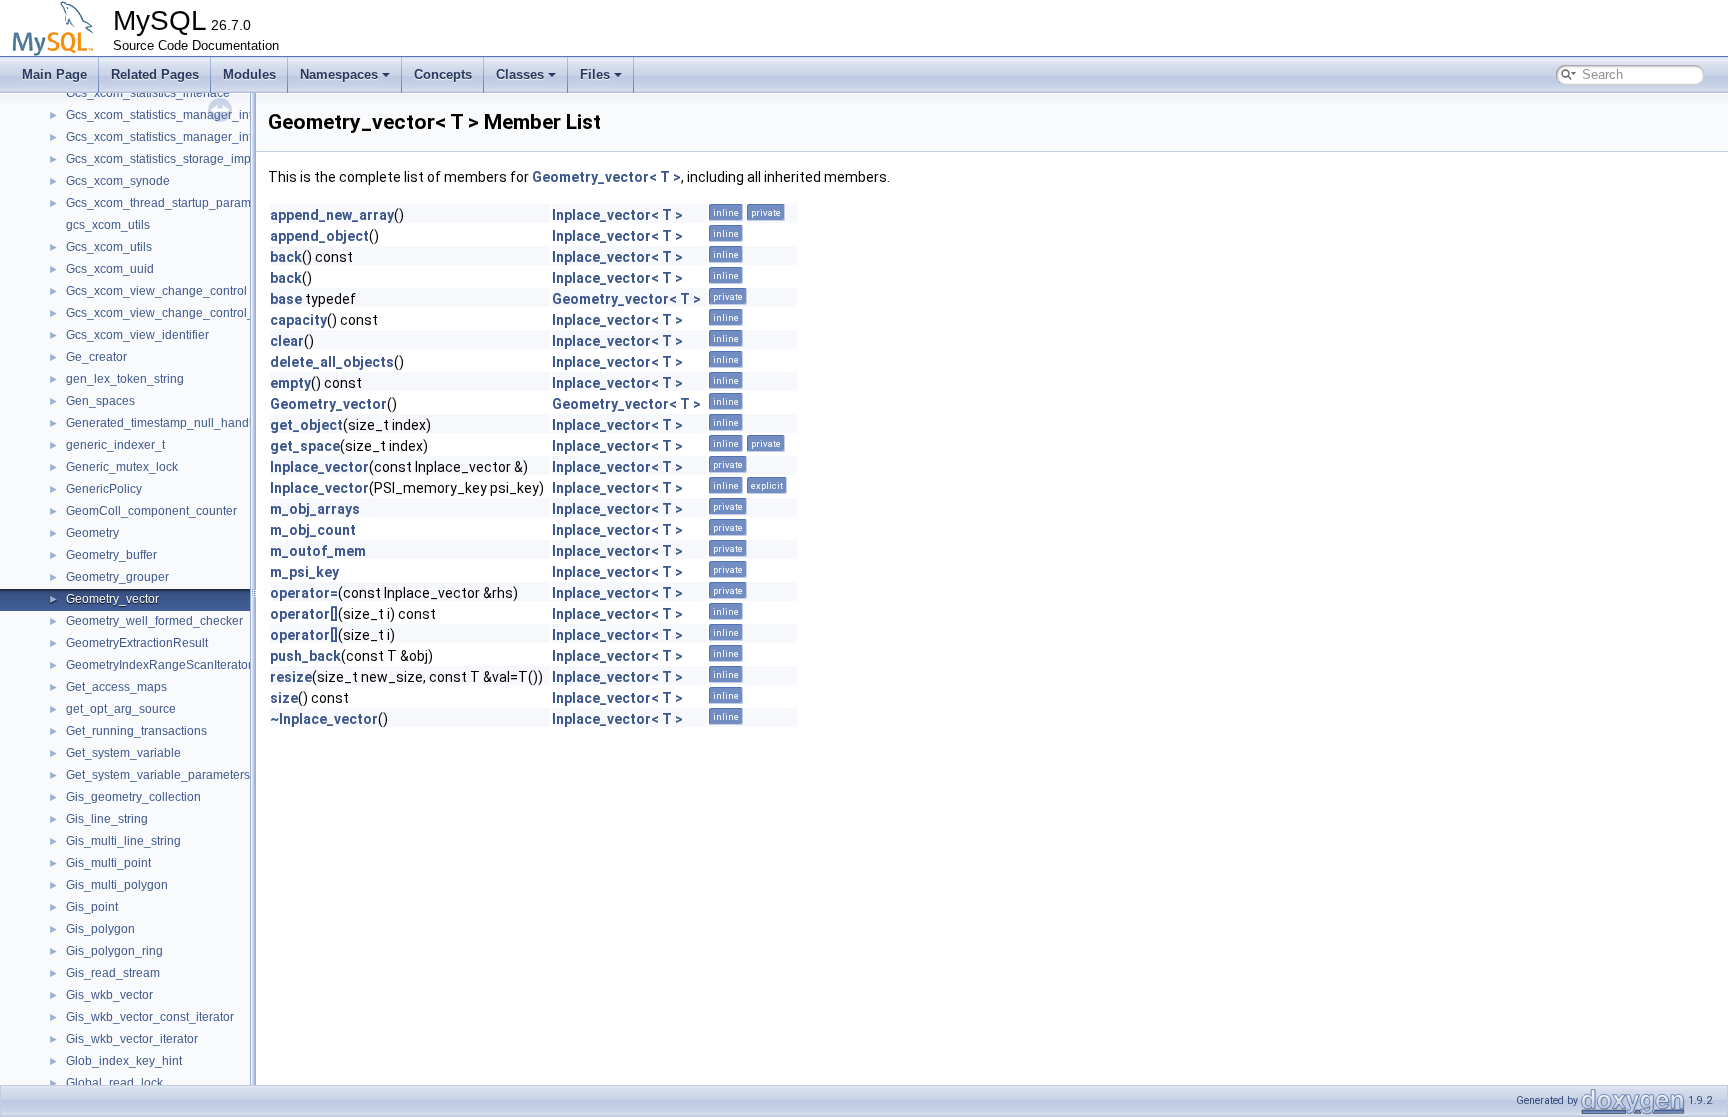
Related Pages (155, 74)
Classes (520, 74)
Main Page (54, 74)
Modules (249, 74)
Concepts (443, 74)
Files (595, 74)
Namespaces (339, 74)
